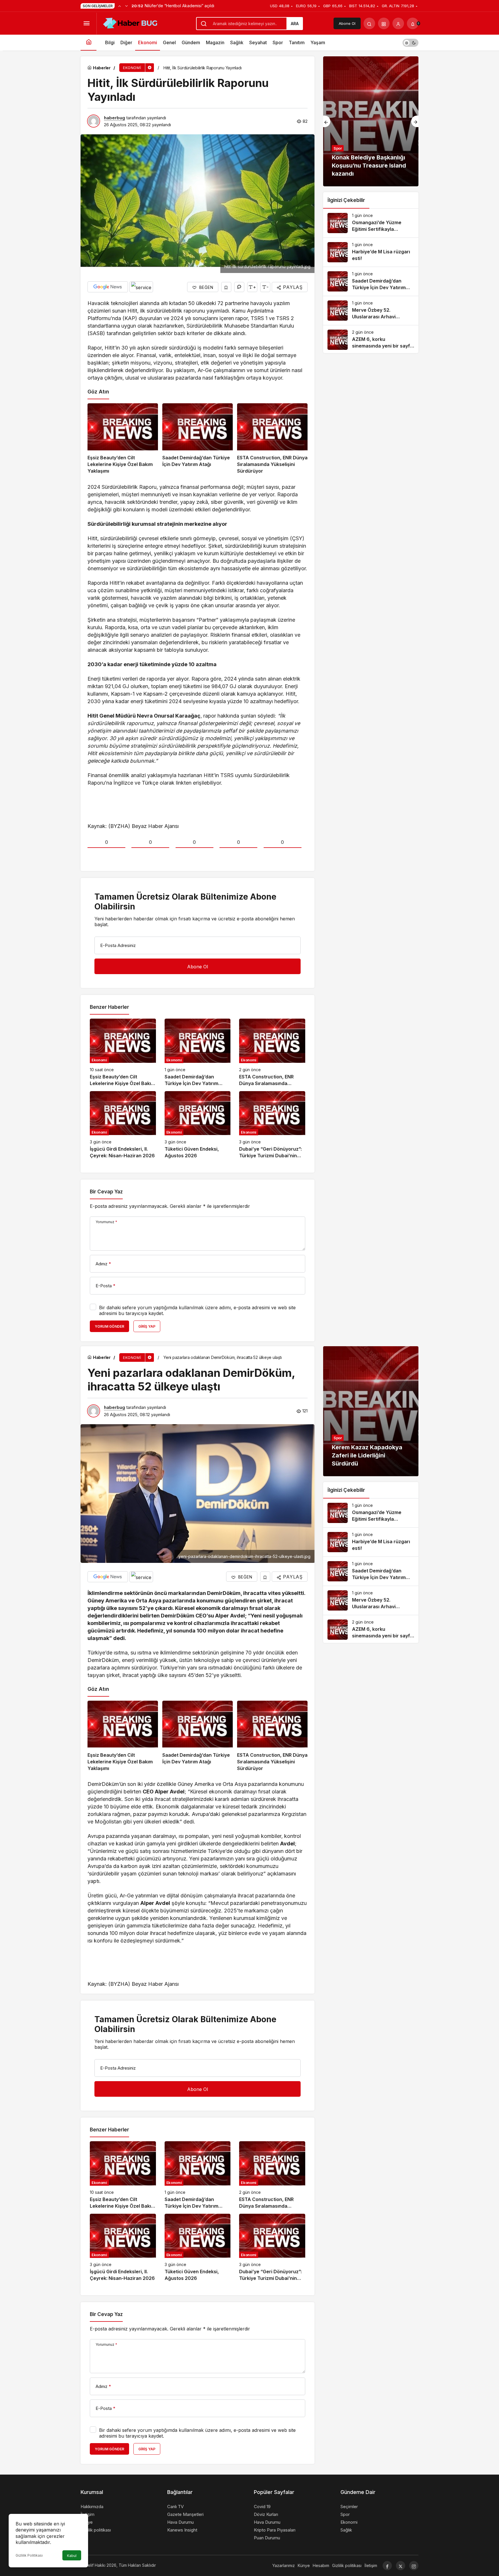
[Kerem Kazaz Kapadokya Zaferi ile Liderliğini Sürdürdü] (371, 1411)
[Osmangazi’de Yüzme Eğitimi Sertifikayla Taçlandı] (371, 223)
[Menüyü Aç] (86, 23)
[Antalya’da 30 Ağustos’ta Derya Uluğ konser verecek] (371, 121)
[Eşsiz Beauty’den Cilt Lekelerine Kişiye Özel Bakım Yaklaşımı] (123, 439)
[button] (384, 23)
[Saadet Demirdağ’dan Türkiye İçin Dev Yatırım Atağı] (198, 439)
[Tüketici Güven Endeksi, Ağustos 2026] (198, 1125)
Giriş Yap (147, 1326)
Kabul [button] (72, 2556)
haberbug (114, 118)
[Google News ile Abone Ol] (108, 287)
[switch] (410, 43)
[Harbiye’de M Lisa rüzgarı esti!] (371, 252)
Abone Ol (347, 23)
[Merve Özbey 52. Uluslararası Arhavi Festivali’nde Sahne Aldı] (371, 311)
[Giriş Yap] (398, 23)
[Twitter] (401, 2566)
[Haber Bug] (130, 23)
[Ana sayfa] (89, 43)
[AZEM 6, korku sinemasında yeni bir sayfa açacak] (371, 340)
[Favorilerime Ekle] (226, 287)
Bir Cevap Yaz (106, 1192)
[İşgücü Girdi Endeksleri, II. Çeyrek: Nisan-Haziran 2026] (123, 1125)
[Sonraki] (126, 6)
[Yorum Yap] (239, 287)
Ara (295, 24)
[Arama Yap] (369, 23)
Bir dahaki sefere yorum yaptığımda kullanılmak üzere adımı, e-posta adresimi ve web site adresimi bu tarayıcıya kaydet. (197, 1310)
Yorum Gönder (109, 1326)
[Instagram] (414, 2566)
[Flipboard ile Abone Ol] (141, 287)
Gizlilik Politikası (29, 2555)
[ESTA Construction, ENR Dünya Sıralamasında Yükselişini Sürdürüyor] (272, 439)
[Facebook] (387, 2566)
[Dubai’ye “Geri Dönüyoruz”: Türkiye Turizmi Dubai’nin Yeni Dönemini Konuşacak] (272, 1125)
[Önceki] (120, 6)
